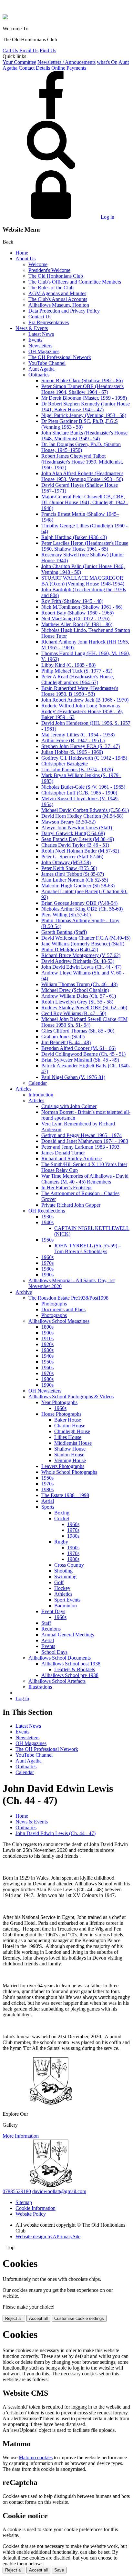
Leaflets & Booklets (75, 1669)
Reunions (51, 1629)
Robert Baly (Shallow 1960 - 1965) (77, 613)
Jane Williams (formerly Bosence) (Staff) (83, 944)
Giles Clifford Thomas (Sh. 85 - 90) (78, 1031)
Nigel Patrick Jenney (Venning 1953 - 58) (84, 415)
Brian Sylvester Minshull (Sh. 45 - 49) (80, 1060)
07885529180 (17, 2191)
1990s (47, 1275)
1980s (47, 1269)
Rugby (61, 1542)
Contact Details (34, 68)
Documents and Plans (63, 1309)
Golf (59, 1582)
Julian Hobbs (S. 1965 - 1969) (72, 752)
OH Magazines (44, 351)
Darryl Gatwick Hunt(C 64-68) (73, 833)
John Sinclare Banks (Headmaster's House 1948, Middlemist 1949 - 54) (84, 436)
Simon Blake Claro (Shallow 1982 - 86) (82, 380)
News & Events (32, 328)
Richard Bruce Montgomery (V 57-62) (81, 955)
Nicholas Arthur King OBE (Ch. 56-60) (82, 909)
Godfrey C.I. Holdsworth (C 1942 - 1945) (84, 758)
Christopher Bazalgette (65, 764)
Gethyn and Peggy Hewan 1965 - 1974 (82, 1135)
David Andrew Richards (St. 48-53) (78, 961)
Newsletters (40, 346)
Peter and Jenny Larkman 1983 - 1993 (80, 1147)
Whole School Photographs (69, 1472)
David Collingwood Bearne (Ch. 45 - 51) (83, 1054)
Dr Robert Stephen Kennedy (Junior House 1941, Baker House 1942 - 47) (86, 407)
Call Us (10, 50)
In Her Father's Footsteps (67, 1188)
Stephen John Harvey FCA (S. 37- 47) (81, 746)
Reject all (14, 2318)
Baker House (68, 1420)
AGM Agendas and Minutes (57, 293)
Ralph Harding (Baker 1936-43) (74, 537)
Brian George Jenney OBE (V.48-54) (79, 903)
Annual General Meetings (68, 1635)
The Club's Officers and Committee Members (75, 282)
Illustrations (40, 1687)
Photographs (54, 1304)
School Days (54, 1652)
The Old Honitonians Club (56, 276)
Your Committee (19, 62)
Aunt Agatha (41, 369)
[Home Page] (5, 18)
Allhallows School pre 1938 (70, 1675)
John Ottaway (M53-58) (66, 862)
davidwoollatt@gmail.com (59, 2191)
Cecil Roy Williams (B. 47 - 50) (74, 1013)
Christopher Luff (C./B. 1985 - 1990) (79, 793)
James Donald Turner (63, 1153)
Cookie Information (36, 2208)
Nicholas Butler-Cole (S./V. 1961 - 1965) (83, 787)
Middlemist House (73, 1443)
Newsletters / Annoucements (66, 62)
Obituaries (39, 375)
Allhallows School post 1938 (71, 1664)
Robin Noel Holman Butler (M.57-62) (80, 851)
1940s (47, 1222)
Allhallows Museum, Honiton (59, 305)
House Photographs (61, 1414)
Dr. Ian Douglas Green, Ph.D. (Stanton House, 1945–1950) (81, 447)
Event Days (53, 1611)
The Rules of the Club (51, 288)
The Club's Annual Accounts (58, 299)
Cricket (62, 1518)
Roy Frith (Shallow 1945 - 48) (72, 601)
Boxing (62, 1513)
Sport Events (67, 1600)
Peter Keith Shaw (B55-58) (69, 868)
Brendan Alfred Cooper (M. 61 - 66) (78, 1048)
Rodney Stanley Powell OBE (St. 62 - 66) (84, 1008)
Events (35, 340)
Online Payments (69, 68)
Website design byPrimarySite (48, 2237)
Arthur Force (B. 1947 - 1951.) (73, 740)
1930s (47, 1217)
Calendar (38, 1083)
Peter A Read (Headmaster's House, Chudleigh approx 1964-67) (78, 679)
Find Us (48, 50)
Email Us (29, 50)
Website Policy (31, 2214)
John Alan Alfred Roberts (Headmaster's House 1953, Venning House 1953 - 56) (82, 476)
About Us (26, 259)
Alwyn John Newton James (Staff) (77, 828)
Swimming (65, 1577)
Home (22, 253)
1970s (47, 1263)
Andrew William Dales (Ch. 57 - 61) (79, 996)
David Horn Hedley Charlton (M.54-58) (82, 816)
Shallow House (70, 1449)
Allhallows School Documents (60, 1658)
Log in (107, 217)
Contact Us (40, 317)
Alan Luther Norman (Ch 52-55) (75, 880)
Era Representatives (49, 322)
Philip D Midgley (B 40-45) (70, 949)
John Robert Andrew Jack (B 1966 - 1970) (85, 700)
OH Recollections (47, 1211)
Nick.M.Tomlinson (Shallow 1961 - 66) (82, 607)
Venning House (70, 1460)
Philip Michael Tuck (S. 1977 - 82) (77, 671)
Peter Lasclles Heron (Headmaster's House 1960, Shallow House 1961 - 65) (85, 546)
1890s (47, 1327)
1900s (47, 1333)
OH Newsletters (45, 1391)
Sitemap (24, 2202)
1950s (47, 1240)
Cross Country (69, 1565)
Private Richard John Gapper (71, 1205)
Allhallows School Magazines (59, 1321)
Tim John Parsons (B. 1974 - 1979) (77, 769)
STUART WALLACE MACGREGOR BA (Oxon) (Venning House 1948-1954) (83, 581)
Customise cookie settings (79, 2318)
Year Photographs (59, 1402)
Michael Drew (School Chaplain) (75, 990)
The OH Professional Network (60, 357)
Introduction (41, 1095)
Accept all (38, 2318)
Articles (23, 1089)
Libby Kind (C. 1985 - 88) (68, 665)
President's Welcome (49, 270)
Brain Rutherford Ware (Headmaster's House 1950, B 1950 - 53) (80, 691)
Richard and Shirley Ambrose (72, 1158)
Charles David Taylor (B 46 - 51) (75, 845)
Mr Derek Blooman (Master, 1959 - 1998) (84, 398)
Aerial (48, 1501)
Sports (48, 1507)
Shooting (63, 1571)
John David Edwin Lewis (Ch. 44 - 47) (81, 967)
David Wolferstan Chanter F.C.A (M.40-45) (86, 938)
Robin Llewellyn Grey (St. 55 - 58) (77, 1002)
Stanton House (69, 1455)
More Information (21, 2136)
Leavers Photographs (63, 1466)
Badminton (66, 1606)
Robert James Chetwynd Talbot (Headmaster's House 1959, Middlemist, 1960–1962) (82, 462)
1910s (47, 1338)
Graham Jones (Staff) (63, 1037)
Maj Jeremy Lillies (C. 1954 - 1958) (78, 735)
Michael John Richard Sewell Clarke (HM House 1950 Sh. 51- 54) (84, 1022)
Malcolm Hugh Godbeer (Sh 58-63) (78, 886)
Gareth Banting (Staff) (64, 932)
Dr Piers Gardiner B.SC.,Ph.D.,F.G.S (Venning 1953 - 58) (80, 424)
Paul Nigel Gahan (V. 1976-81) (73, 1077)
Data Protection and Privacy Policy (64, 311)
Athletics (63, 1594)
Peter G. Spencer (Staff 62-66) (72, 857)
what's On (107, 62)
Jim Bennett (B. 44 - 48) (66, 1042)
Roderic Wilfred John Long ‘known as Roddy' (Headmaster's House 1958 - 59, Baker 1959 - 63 (82, 711)
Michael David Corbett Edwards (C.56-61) (85, 810)
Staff (46, 1623)
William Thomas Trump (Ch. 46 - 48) (79, 984)
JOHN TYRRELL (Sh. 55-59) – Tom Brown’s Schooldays (88, 1248)
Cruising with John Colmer (69, 1106)
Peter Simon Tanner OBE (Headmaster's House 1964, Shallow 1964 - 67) (82, 389)
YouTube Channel (47, 363)
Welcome (38, 264)
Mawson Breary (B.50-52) (68, 822)
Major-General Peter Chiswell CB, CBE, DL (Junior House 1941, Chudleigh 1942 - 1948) (85, 502)
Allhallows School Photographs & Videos (71, 1397)
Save (59, 2570)
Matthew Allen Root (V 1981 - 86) (77, 624)
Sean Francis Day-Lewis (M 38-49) (78, 839)
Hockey (62, 1588)
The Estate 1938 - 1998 (65, 1495)
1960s (47, 1257)
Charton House (70, 1426)
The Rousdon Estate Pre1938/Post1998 (68, 1298)
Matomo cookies (36, 2457)
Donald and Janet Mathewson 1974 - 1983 (85, 1141)
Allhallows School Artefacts (57, 1681)
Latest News (41, 334)
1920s (47, 1344)
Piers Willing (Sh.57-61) (66, 915)
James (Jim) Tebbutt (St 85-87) (73, 874)
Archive (24, 1292)
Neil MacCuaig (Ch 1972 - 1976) (75, 619)
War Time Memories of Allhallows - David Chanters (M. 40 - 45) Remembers (85, 1179)
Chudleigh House (72, 1431)
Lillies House (68, 1437)
